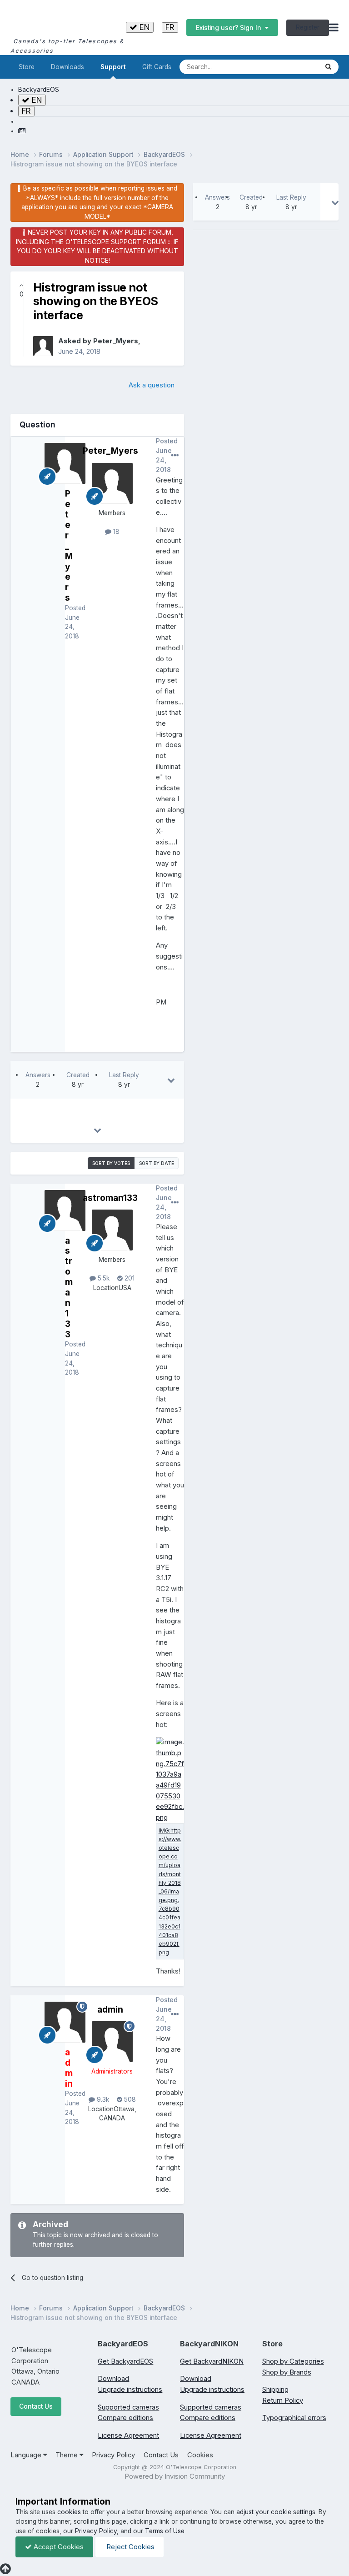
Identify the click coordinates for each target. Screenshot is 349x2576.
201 (129, 1278)
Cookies (200, 2455)
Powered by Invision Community (175, 2476)
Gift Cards (157, 67)
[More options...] (175, 456)
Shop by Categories (293, 2361)
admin (110, 2009)
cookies (69, 2512)
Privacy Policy (113, 2455)
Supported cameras (128, 2407)
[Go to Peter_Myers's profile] (43, 346)
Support (113, 67)
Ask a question (152, 385)
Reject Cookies (130, 2547)
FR (170, 27)
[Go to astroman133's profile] (112, 1230)
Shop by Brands (287, 2372)
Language (27, 2455)
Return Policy (283, 2400)
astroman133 (110, 1198)
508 (129, 2099)
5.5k (103, 1278)
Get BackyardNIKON (212, 2361)
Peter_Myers (116, 341)
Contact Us (36, 2406)
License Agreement (128, 2435)
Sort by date (157, 1163)
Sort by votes (111, 1163)
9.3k (102, 2099)
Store (27, 67)
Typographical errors (294, 2418)
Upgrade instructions (130, 2390)
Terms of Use (165, 2531)
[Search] (328, 67)
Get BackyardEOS (125, 2361)
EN (144, 27)
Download (113, 2379)
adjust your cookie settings (276, 2512)
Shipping (275, 2390)
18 (115, 532)
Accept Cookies (58, 2547)
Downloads (67, 67)
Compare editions (125, 2418)
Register (308, 27)
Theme (67, 2455)
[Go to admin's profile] (112, 2042)
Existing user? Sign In (230, 28)
